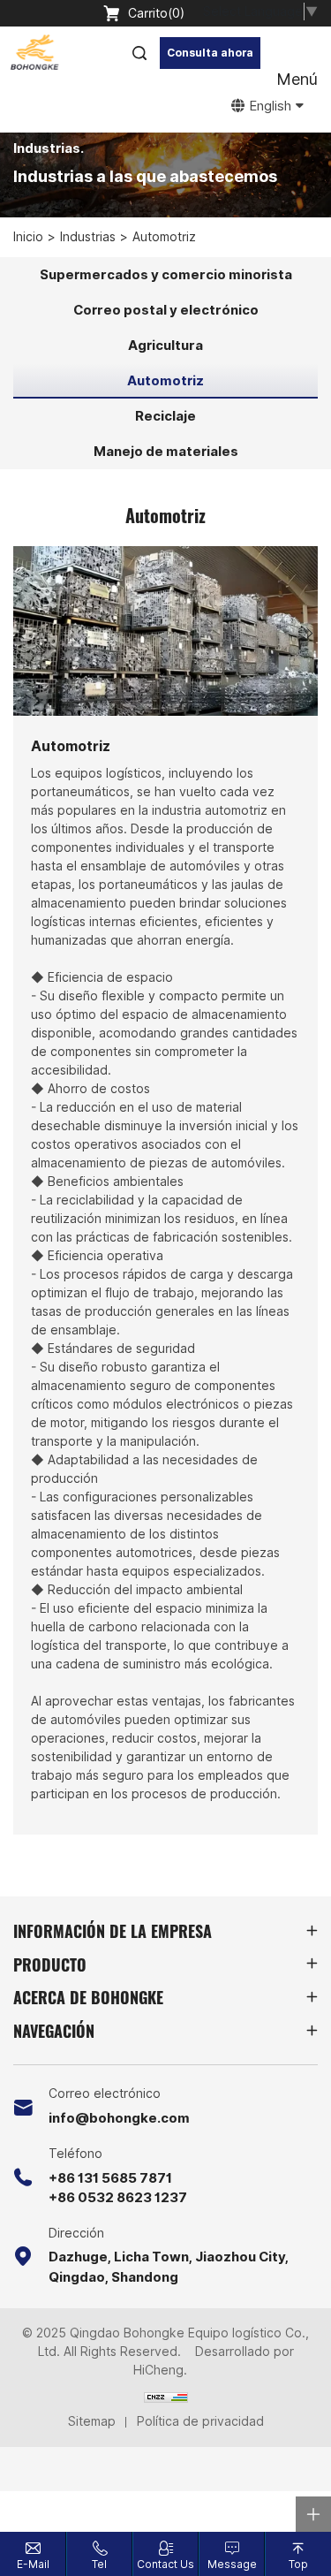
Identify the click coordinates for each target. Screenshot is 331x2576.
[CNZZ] (166, 2396)
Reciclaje (165, 416)
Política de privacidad (200, 2421)
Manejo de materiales (166, 452)
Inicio (28, 237)
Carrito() (156, 13)
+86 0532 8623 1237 (118, 2198)
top (298, 2565)
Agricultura (165, 346)
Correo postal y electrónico (166, 310)
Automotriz (164, 237)
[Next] (310, 634)
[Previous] (21, 634)
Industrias (88, 237)
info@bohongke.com (119, 2118)
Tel (99, 2565)
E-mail (33, 2565)
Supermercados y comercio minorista (166, 275)
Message (232, 2565)
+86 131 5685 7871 (110, 2178)
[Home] (34, 53)
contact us (165, 2565)
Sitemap (92, 2421)
